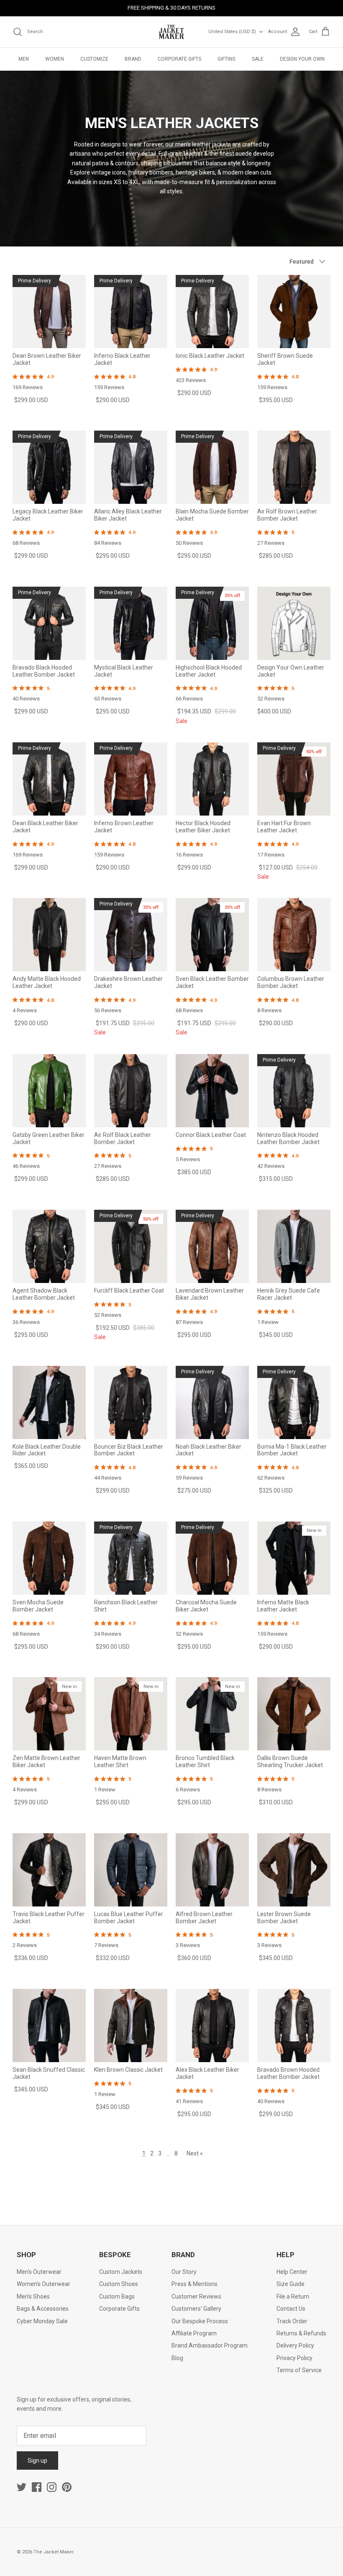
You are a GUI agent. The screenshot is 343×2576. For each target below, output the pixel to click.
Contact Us (291, 2309)
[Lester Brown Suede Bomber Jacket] (294, 1870)
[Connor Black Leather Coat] (212, 1091)
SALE (258, 59)
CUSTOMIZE (94, 59)
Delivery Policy (295, 2345)
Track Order (292, 2321)
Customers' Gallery (196, 2309)
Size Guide (291, 2284)
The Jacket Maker (53, 2552)
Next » (195, 2153)
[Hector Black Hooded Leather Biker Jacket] (212, 779)
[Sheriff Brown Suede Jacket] (294, 312)
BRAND (133, 59)
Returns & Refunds (301, 2333)
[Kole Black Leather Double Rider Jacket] (49, 1402)
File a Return (293, 2296)
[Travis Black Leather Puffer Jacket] (49, 1870)
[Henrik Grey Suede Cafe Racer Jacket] (294, 1246)
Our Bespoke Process (200, 2321)
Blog (177, 2358)
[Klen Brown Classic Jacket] (131, 2026)
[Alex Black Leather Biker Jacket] (212, 2026)
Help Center (292, 2272)
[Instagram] (52, 2487)
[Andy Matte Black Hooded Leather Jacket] (49, 935)
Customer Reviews (196, 2296)
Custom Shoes (119, 2284)
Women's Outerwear (44, 2284)
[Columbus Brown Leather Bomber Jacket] (294, 935)
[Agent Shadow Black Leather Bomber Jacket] (49, 1246)
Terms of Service (299, 2370)
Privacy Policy (294, 2358)
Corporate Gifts (119, 2309)
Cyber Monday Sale (42, 2321)
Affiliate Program (194, 2333)
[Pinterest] (67, 2487)
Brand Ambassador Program (210, 2345)
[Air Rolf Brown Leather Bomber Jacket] (294, 467)
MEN (24, 59)
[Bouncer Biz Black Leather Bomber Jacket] (131, 1402)
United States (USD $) (232, 32)
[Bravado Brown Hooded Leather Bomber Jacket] (294, 2026)
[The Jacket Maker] (171, 32)
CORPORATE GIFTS (179, 59)
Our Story (184, 2272)
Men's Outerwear (39, 2272)
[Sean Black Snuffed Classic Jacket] (49, 2026)
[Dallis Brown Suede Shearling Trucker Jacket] (294, 1714)
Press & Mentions (195, 2284)
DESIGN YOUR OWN (302, 59)
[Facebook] (37, 2487)
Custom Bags (117, 2296)
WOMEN (55, 59)
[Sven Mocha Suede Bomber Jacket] (49, 1558)
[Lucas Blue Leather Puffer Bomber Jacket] (131, 1870)
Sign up (37, 2461)
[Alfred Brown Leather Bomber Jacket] (212, 1870)
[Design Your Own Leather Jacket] (294, 623)
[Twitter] (22, 2487)
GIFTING (227, 59)
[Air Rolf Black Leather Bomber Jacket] (131, 1091)
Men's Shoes (33, 2296)
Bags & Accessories (43, 2309)
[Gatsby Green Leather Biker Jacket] (49, 1091)
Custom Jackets (121, 2272)
